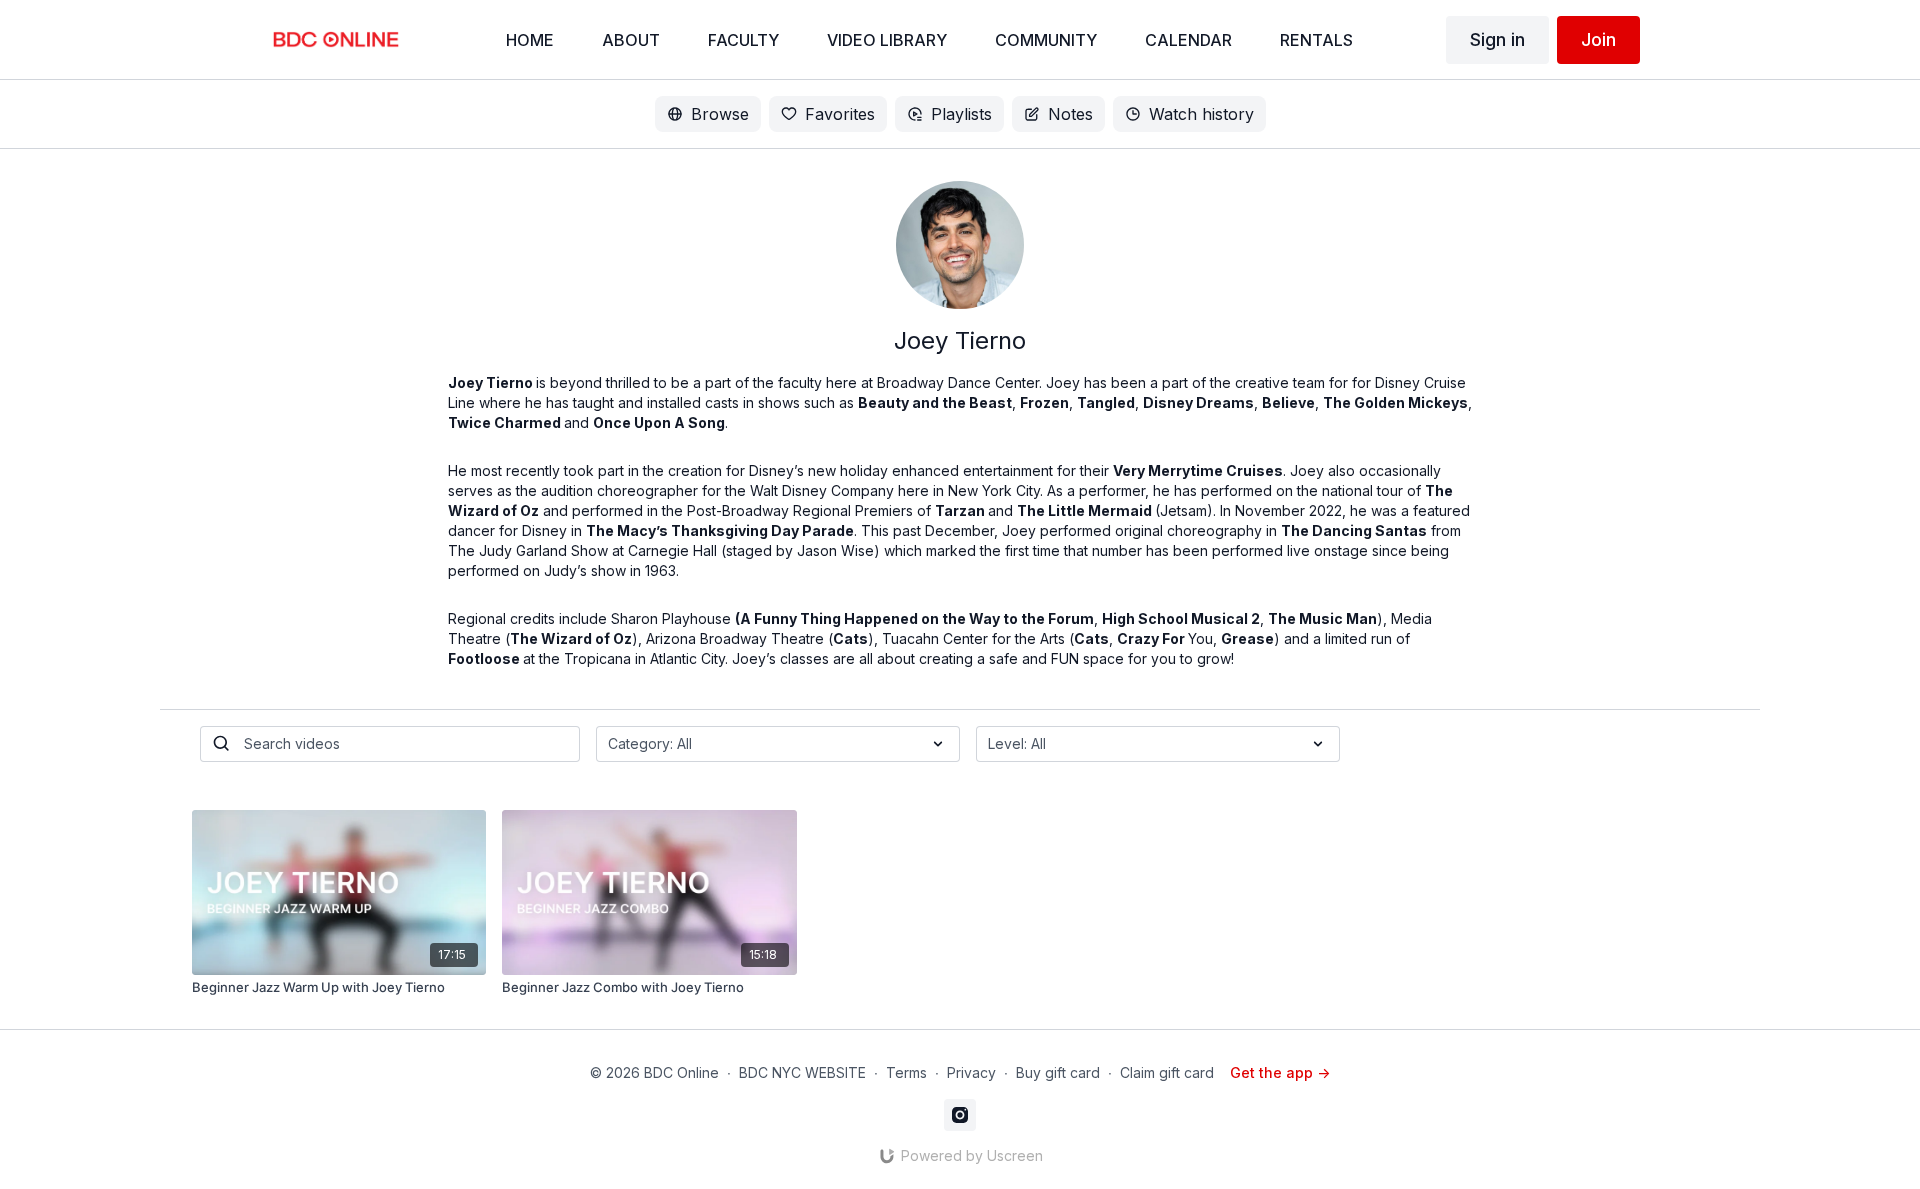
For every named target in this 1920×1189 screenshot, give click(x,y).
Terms (906, 1072)
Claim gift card (1167, 1072)
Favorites (840, 114)
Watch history (1201, 114)
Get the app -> (1280, 1072)
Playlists (961, 114)
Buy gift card (1058, 1072)
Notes (1070, 114)
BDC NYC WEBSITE (802, 1072)
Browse (720, 114)
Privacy (971, 1072)
